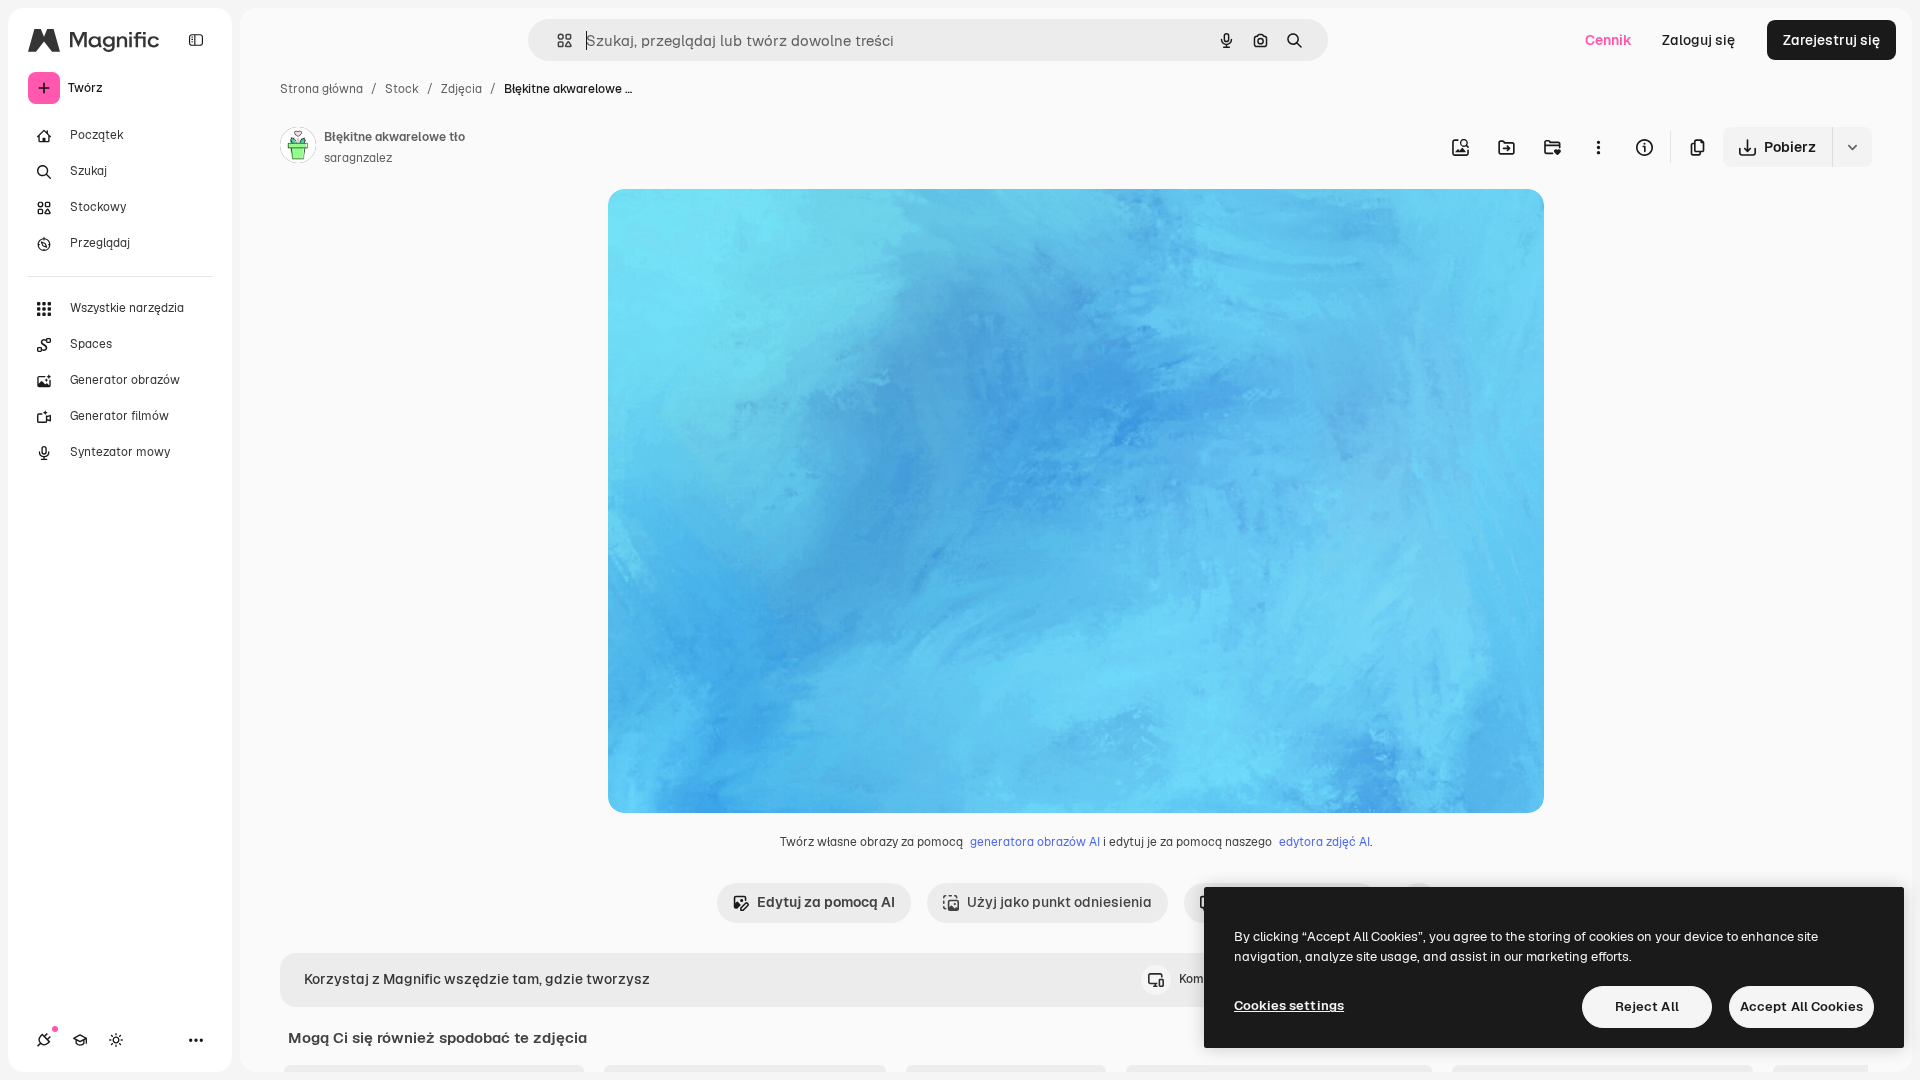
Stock (402, 89)
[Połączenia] (44, 1040)
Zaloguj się (1698, 40)
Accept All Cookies (1801, 1006)
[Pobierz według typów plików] (1852, 147)
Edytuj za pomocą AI (826, 902)
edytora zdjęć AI (1324, 842)
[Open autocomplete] (556, 40)
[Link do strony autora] (298, 148)
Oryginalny (746, 227)
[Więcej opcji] (1598, 147)
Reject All (1647, 1006)
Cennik (1608, 40)
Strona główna (321, 89)
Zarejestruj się (1831, 40)
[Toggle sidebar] (196, 40)
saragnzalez (358, 158)
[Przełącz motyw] (116, 1040)
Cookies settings (1289, 1005)
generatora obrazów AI (1035, 842)
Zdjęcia (461, 89)
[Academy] (80, 1040)
